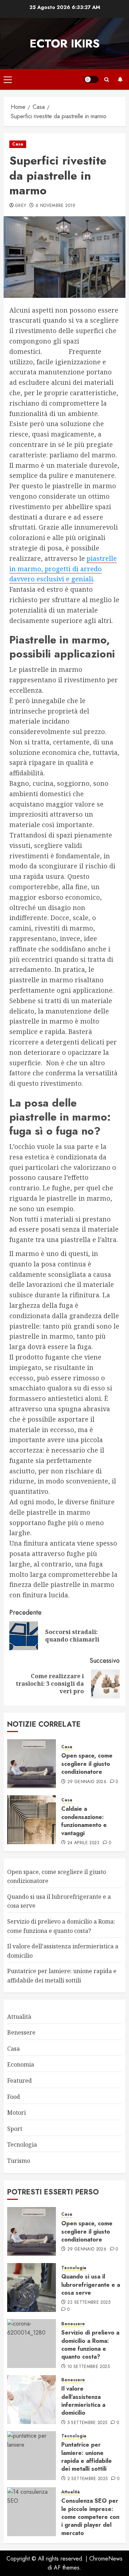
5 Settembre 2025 (87, 2423)
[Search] (107, 80)
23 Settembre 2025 (89, 2303)
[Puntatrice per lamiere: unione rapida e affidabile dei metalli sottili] (32, 2456)
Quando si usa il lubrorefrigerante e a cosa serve (91, 2285)
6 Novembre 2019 (55, 206)
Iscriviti (120, 79)
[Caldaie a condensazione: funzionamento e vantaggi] (32, 1820)
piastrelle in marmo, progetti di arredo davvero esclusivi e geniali (63, 569)
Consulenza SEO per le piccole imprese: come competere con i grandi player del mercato (90, 2517)
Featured (20, 2081)
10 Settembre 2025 (89, 2367)
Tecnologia (22, 2145)
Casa (18, 144)
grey (21, 206)
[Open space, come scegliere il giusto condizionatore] (32, 1764)
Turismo (19, 2161)
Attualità (19, 2017)
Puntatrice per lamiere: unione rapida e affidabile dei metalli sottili (87, 2457)
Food (14, 2097)
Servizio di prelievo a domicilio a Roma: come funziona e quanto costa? (90, 2345)
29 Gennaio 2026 (87, 1782)
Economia (21, 2064)
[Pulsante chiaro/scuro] (91, 79)
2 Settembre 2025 (88, 2479)
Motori (16, 2113)
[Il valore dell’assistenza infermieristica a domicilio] (32, 2400)
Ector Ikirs (65, 43)
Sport (15, 2129)
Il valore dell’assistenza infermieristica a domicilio (83, 2401)
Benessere (21, 2032)
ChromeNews (106, 2559)
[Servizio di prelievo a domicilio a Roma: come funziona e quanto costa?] (32, 2344)
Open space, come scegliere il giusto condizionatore (87, 1764)
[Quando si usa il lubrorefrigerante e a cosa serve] (32, 2288)
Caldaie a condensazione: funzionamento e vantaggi (84, 1821)
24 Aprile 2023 (83, 1843)
